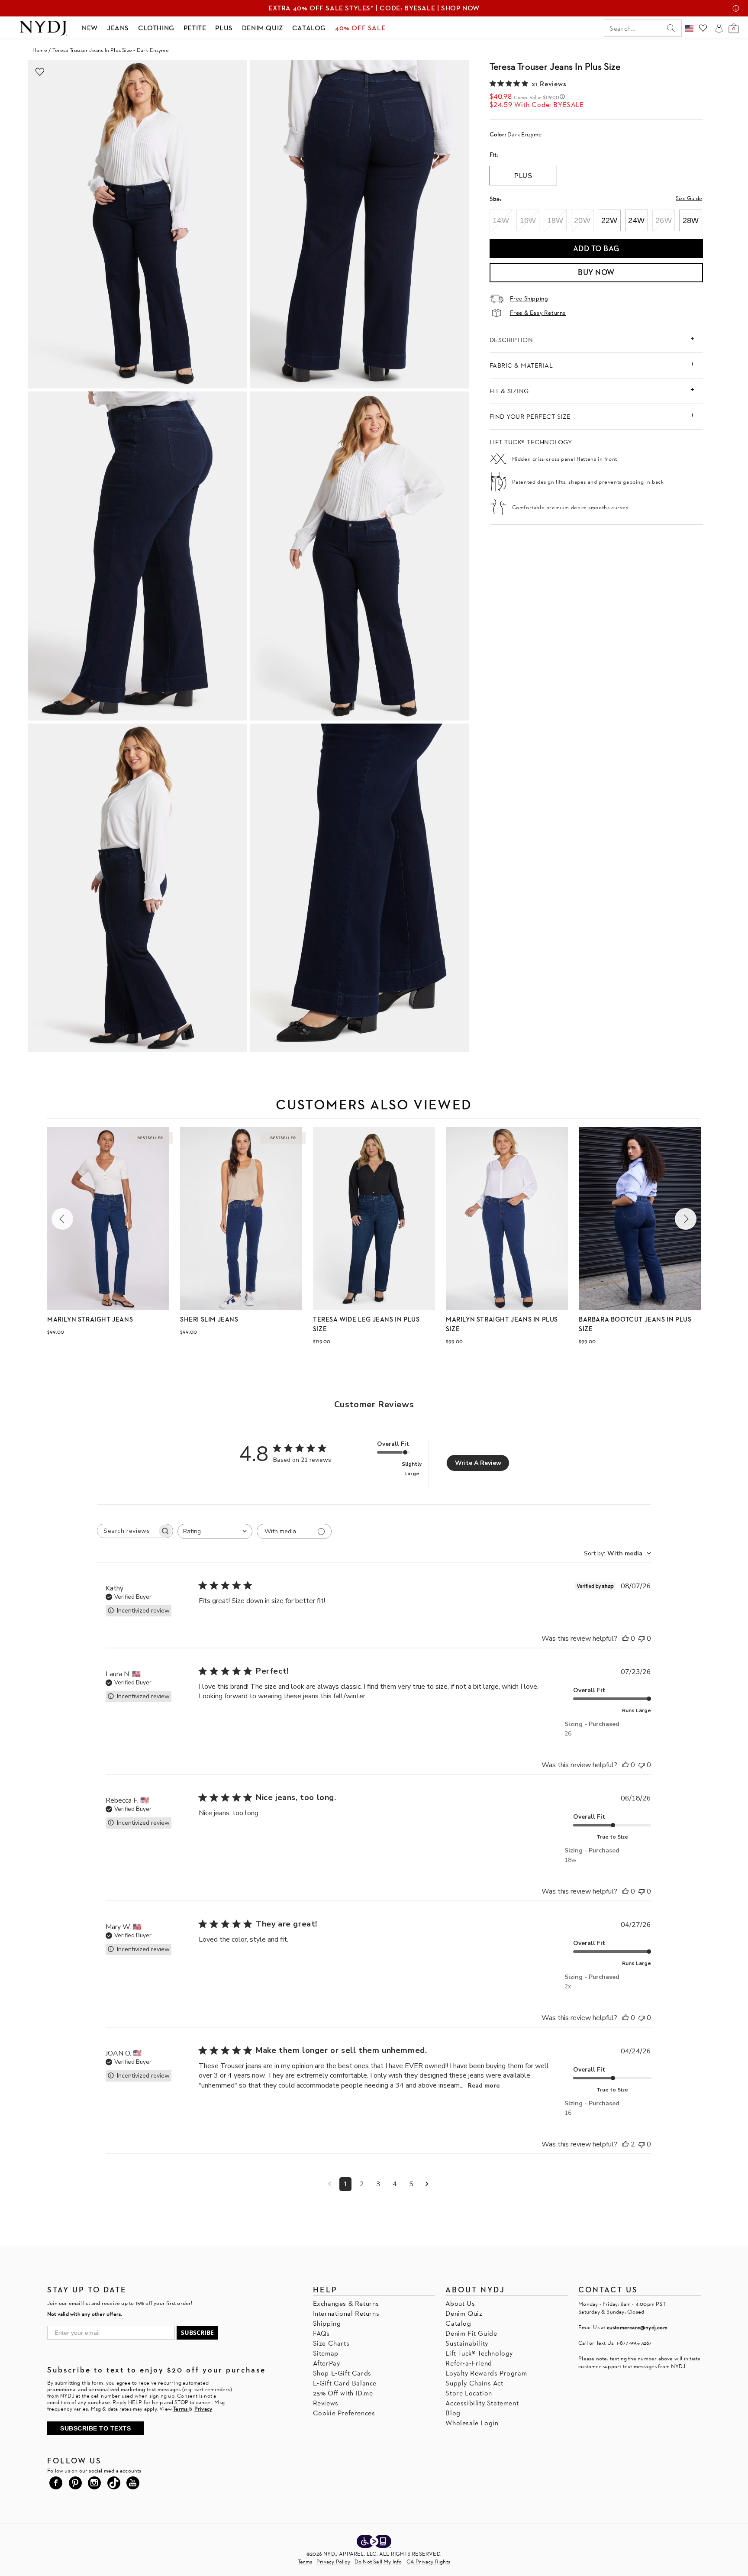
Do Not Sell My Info (378, 2561)
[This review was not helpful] (642, 1639)
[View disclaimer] (736, 8)
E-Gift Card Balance (345, 2383)
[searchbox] (127, 1531)
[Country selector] (689, 28)
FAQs (321, 2333)
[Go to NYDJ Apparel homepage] (43, 28)
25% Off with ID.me (343, 2393)
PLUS (224, 28)
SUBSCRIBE (197, 2332)
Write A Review (478, 1463)
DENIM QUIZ (263, 28)
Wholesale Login (472, 2423)
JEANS (118, 28)
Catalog (458, 2323)
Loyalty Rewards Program (486, 2373)
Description (511, 340)
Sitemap (326, 2353)
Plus (523, 176)
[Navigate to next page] (427, 2184)
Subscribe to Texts (95, 2428)
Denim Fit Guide (471, 2333)
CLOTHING (156, 28)
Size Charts (331, 2343)
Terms (305, 2561)
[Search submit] (671, 28)
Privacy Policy (333, 2561)
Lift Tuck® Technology (479, 2353)
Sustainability (467, 2343)
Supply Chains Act (474, 2383)
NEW (90, 28)
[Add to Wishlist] (40, 72)
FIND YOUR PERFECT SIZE (530, 416)
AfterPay (327, 2363)
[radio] (501, 220)
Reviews (326, 2403)
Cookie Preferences (344, 2413)
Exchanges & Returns (346, 2303)
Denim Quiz (464, 2313)
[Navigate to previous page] (330, 2184)
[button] (62, 1219)
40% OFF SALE (360, 28)
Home (40, 50)
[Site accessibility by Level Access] (374, 2542)
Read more (484, 2086)
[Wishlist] (703, 28)
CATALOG (309, 28)
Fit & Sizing (509, 391)
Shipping (327, 2323)
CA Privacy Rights (428, 2561)
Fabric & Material (521, 365)
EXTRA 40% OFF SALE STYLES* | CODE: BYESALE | (374, 8)
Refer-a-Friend (469, 2363)
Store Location (469, 2393)
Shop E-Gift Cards (342, 2373)
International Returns (346, 2313)
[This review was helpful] (625, 1639)
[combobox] (215, 1531)
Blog (453, 2413)
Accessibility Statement (482, 2403)
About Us (460, 2303)
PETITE (195, 28)
